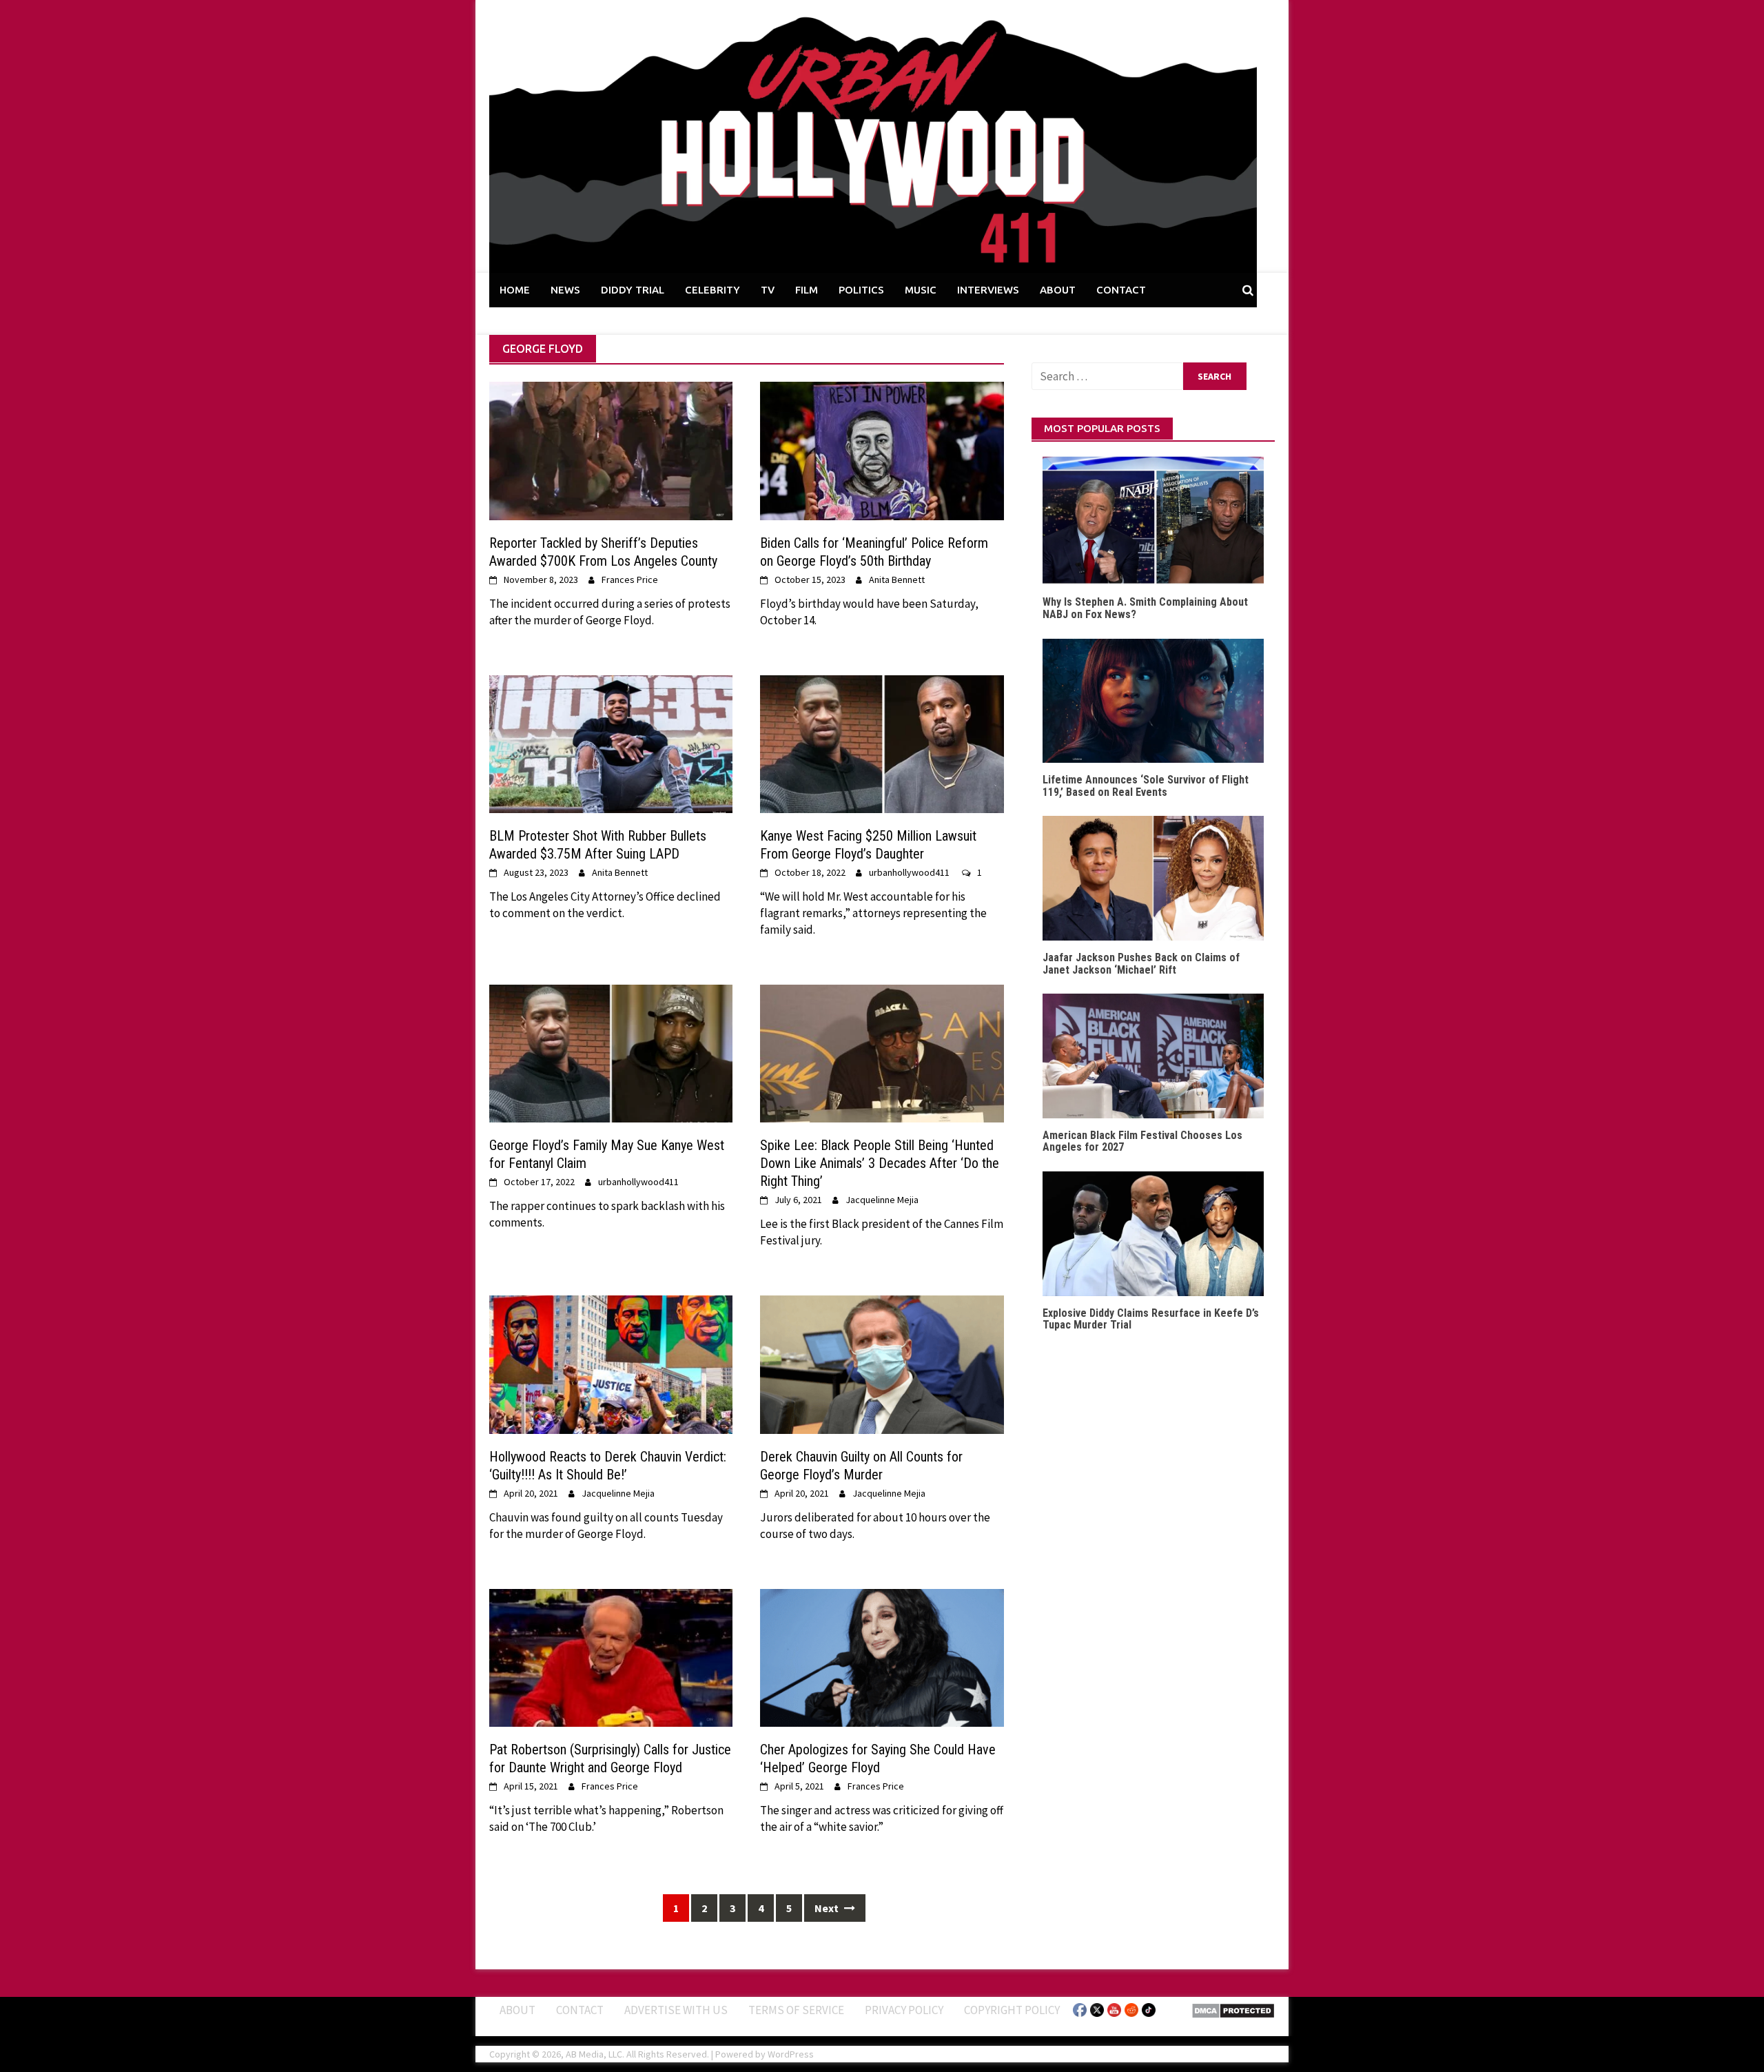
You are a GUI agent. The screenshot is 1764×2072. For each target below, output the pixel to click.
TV (768, 290)
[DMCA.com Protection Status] (1233, 2009)
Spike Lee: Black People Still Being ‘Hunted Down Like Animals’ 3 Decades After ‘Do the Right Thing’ (880, 1163)
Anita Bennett (897, 579)
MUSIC (921, 290)
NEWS (565, 290)
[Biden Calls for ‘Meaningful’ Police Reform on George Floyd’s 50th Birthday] (882, 450)
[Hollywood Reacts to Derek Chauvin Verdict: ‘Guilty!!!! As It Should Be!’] (611, 1364)
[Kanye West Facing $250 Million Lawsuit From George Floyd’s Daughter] (882, 743)
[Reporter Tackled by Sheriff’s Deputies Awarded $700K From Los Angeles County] (611, 450)
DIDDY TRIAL (633, 290)
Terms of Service (796, 2010)
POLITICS (861, 290)
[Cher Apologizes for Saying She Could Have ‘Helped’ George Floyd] (882, 1656)
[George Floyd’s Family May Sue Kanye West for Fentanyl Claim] (611, 1052)
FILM (807, 290)
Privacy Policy (904, 2010)
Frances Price (630, 579)
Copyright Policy (1012, 2010)
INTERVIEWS (988, 290)
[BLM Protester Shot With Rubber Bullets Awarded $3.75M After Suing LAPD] (611, 743)
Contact (580, 2010)
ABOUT (1058, 290)
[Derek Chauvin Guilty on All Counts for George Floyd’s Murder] (882, 1364)
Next (828, 1908)
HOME (515, 290)
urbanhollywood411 (909, 872)
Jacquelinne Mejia (882, 1200)
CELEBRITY (712, 290)
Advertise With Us (676, 2010)
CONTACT (1121, 290)
